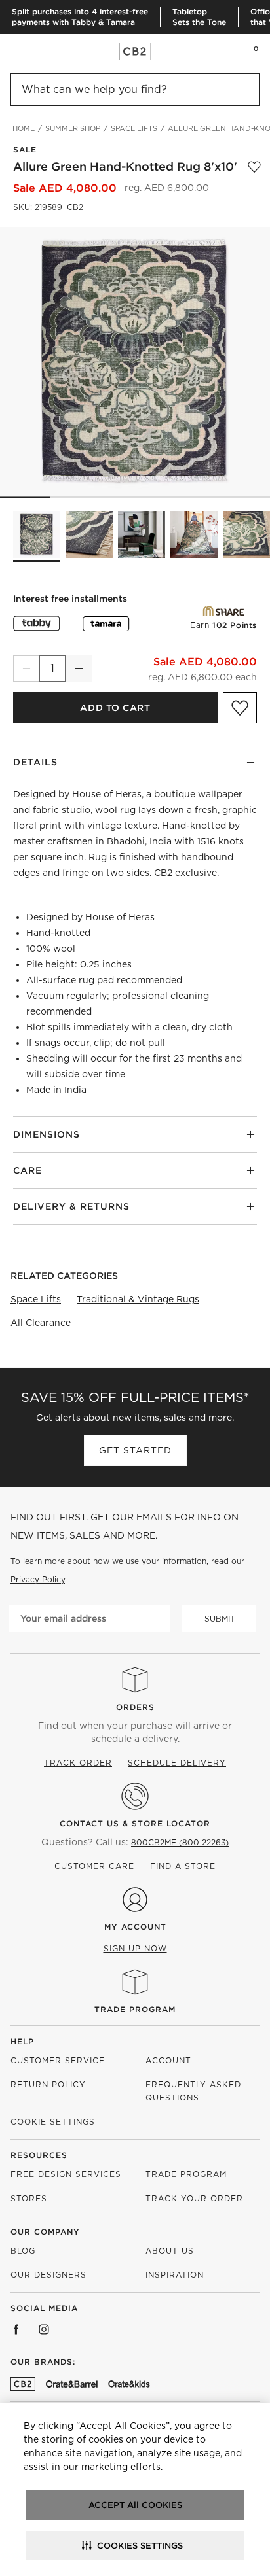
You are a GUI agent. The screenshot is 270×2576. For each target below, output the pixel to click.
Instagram (44, 2329)
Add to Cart (115, 708)
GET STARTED (135, 1450)
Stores (29, 2198)
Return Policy (48, 2084)
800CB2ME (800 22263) (180, 1842)
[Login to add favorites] (254, 167)
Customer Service (58, 2060)
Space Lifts (36, 1299)
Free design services (66, 2174)
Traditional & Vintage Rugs (138, 1299)
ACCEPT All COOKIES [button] (135, 2505)
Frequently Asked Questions (193, 2091)
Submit (220, 1619)
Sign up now (135, 1948)
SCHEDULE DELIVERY (177, 1763)
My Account (135, 1927)
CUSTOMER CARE (94, 1866)
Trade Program (135, 2009)
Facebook (16, 2329)
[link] (35, 51)
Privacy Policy (38, 1579)
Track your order (194, 2198)
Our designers (48, 2275)
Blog (23, 2251)
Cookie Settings (53, 2122)
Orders (135, 1707)
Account (168, 2060)
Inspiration (175, 2275)
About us (170, 2251)
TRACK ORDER (78, 1763)
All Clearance (41, 1323)
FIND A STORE (183, 1866)
